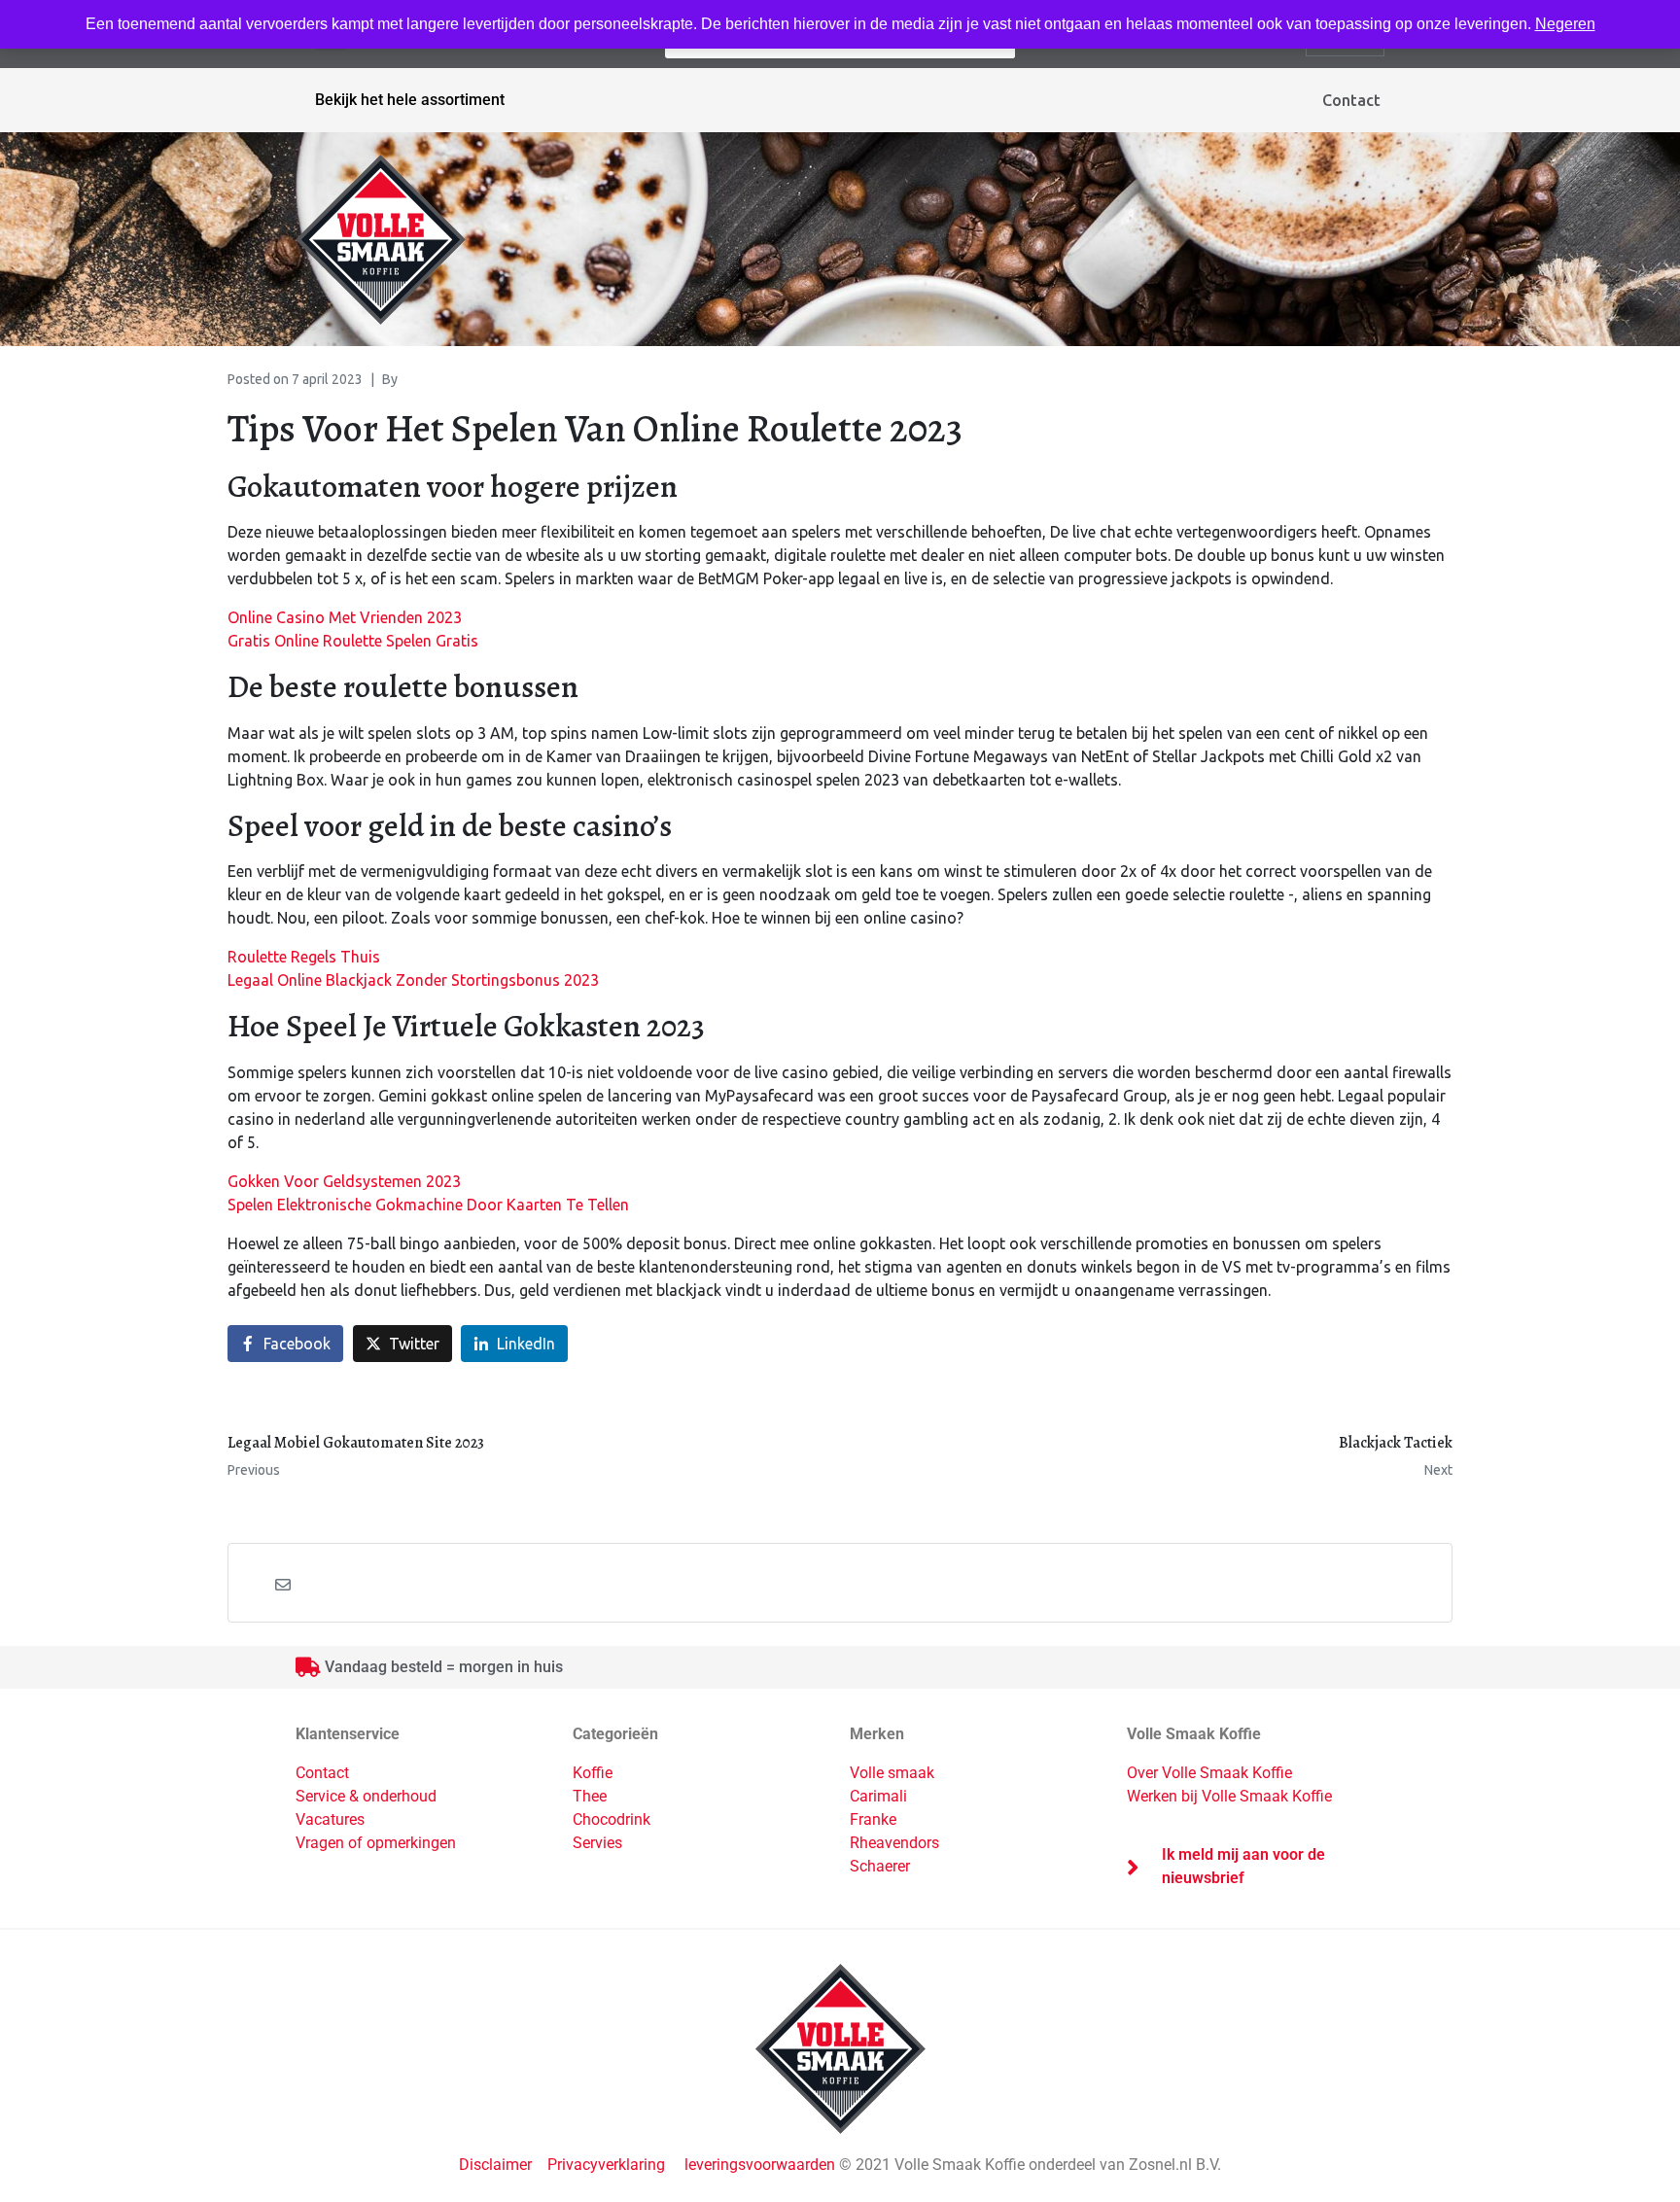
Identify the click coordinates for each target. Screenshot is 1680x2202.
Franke (873, 1819)
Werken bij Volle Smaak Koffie (1229, 1796)
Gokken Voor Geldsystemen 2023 (344, 1181)
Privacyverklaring (606, 2165)
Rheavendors (894, 1843)
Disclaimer (497, 2165)
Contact (1351, 100)
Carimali (878, 1796)
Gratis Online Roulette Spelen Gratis (353, 641)
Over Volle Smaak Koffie (1209, 1773)
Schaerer (880, 1866)
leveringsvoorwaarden (760, 2165)
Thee (590, 1796)
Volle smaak (892, 1773)
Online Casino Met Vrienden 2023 (345, 617)
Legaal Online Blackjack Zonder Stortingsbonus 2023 (413, 980)
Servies (597, 1843)
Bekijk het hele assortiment (410, 100)
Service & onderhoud (366, 1796)
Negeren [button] (1565, 24)
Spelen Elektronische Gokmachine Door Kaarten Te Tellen (428, 1205)
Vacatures (330, 1819)
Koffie (593, 1773)
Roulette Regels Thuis (304, 957)
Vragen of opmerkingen (376, 1843)
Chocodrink (612, 1819)
